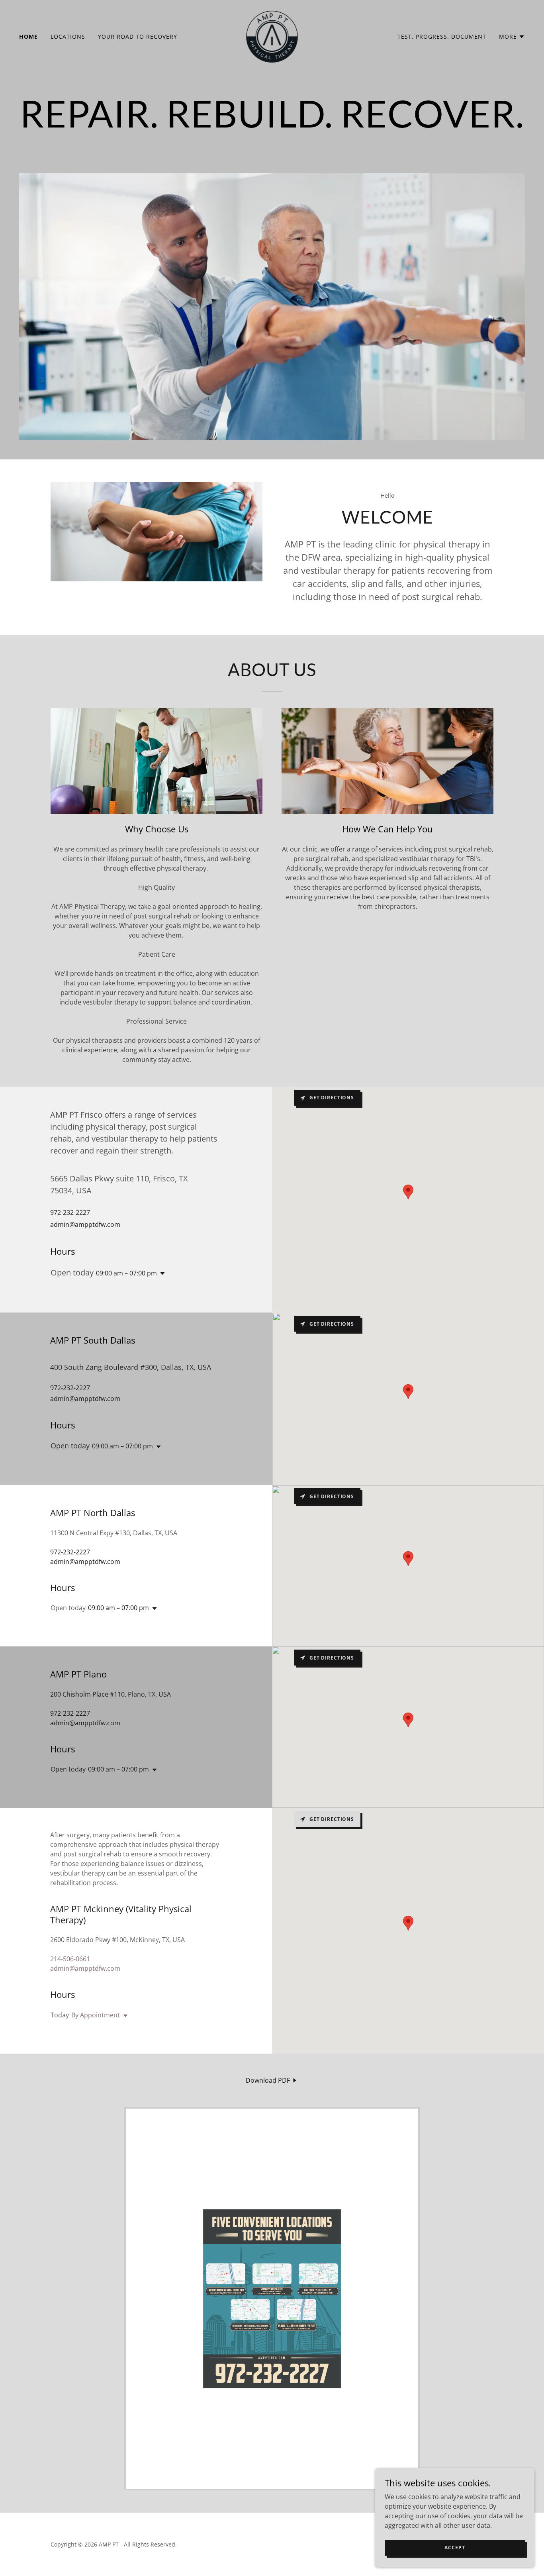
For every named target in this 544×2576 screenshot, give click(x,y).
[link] (272, 36)
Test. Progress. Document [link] (442, 36)
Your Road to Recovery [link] (138, 36)
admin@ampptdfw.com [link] (85, 1224)
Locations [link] (68, 36)
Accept (455, 2548)
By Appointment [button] (96, 2015)
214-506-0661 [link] (70, 1959)
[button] (512, 37)
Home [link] (28, 36)
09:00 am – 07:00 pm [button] (126, 1273)
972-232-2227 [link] (70, 1212)
